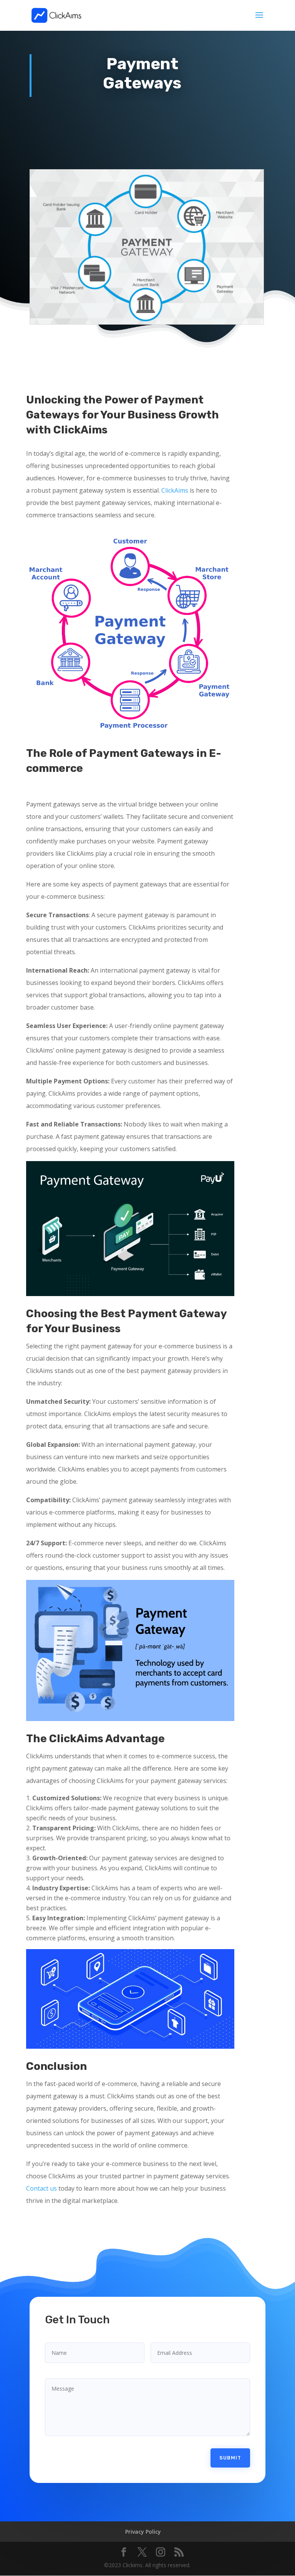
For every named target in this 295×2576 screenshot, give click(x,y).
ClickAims (175, 490)
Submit (230, 2458)
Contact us (41, 2188)
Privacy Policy (143, 2532)
